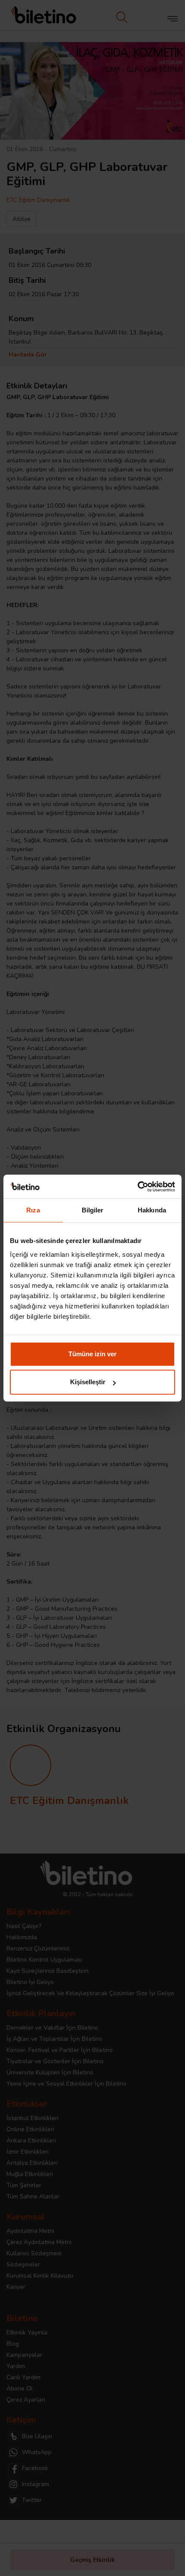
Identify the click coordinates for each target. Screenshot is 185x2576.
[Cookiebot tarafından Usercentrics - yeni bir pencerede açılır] (137, 1187)
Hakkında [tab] (152, 1210)
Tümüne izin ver (92, 1354)
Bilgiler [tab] (93, 1210)
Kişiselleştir (88, 1382)
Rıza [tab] (33, 1210)
